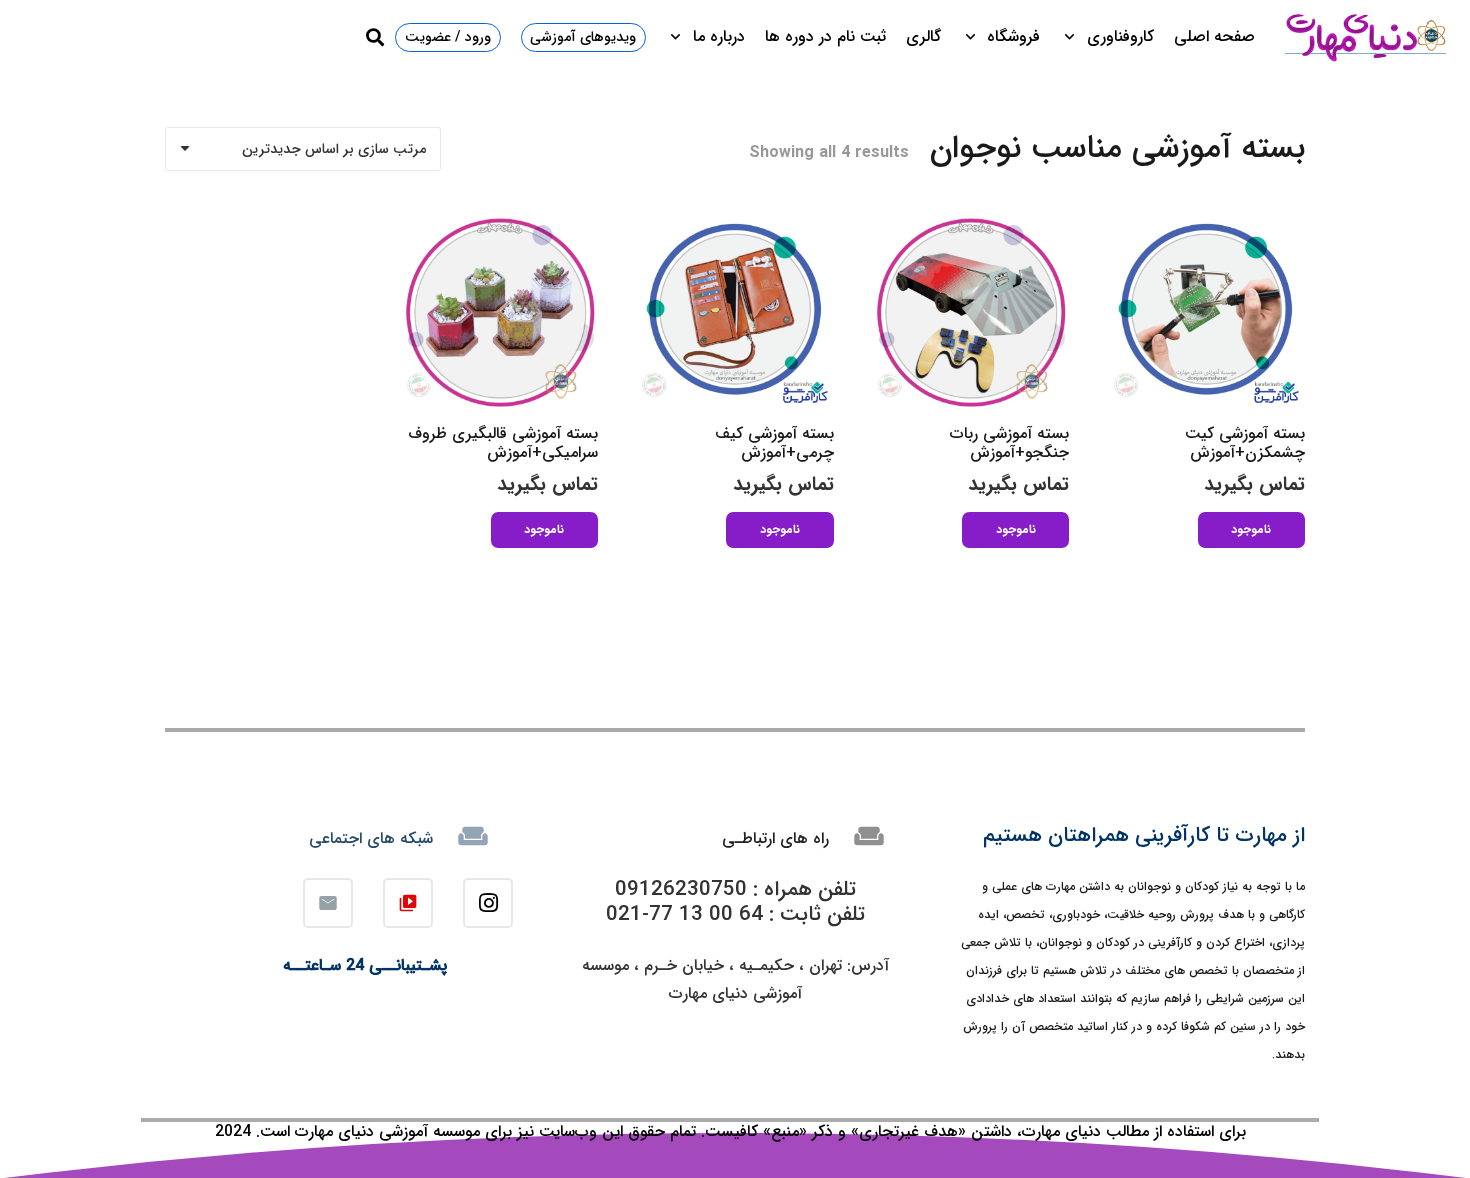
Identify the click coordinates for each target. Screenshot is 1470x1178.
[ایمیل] (328, 903)
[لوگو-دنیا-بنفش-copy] (1365, 37)
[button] (1073, 37)
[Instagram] (488, 903)
